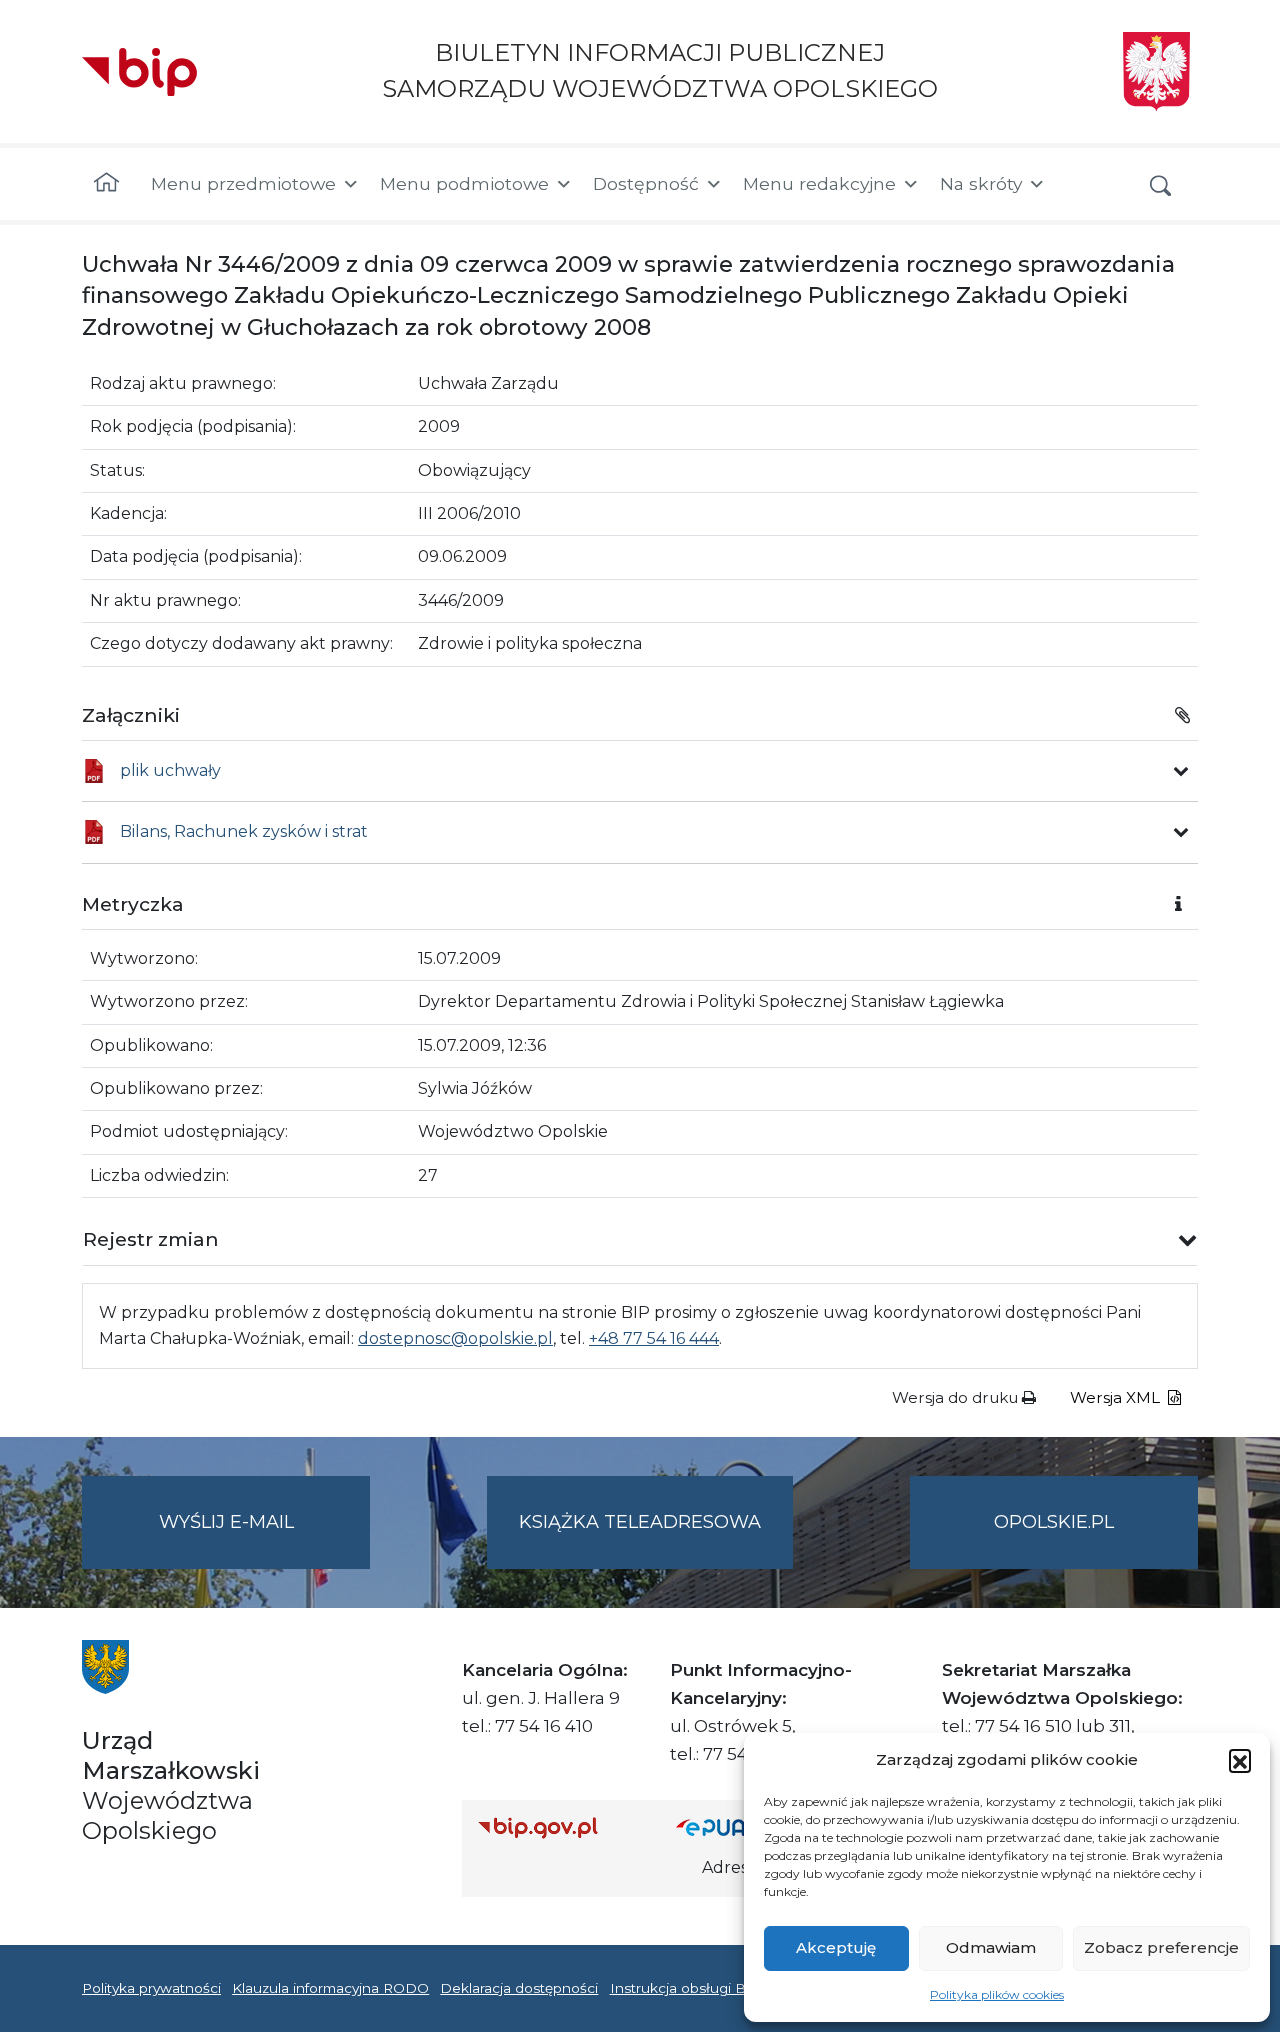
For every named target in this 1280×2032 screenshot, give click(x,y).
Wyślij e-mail (264, 1540)
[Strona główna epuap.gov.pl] (741, 1827)
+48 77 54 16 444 (654, 1338)
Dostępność (646, 183)
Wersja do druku (957, 1397)
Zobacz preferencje (1161, 1947)
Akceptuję (836, 1947)
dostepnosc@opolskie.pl (455, 1338)
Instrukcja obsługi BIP (685, 1988)
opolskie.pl (1054, 1522)
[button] (1240, 1760)
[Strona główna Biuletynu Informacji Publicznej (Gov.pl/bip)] (561, 1827)
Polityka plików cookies (997, 1994)
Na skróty (981, 183)
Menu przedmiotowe (243, 183)
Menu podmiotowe (464, 183)
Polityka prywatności (151, 1988)
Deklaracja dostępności (519, 1988)
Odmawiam (991, 1947)
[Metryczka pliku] (1181, 771)
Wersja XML (1117, 1397)
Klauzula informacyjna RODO (330, 1988)
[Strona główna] (106, 184)
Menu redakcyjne (819, 183)
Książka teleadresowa (640, 1522)
